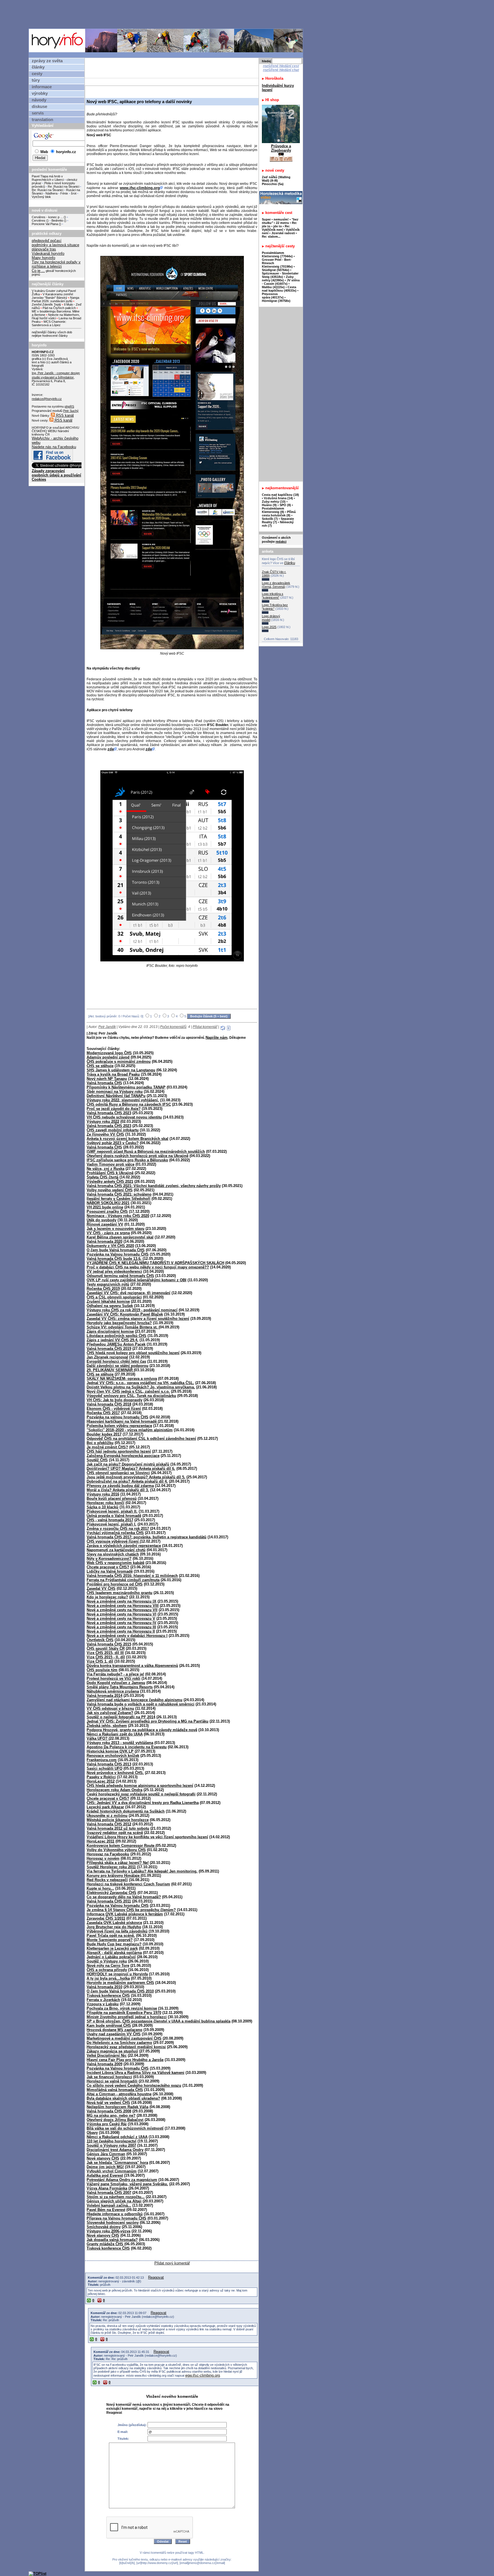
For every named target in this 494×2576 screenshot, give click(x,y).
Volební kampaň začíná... (109, 2205)
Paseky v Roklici (101, 1777)
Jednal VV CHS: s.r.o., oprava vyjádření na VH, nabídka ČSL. (140, 1383)
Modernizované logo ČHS (109, 1053)
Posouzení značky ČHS (107, 1211)
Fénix (65, 193)
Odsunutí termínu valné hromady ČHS (120, 1276)
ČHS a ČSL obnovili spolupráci (114, 1297)
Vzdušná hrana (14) (278, 498)
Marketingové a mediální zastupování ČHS (124, 2038)
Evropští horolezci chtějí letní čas (116, 1361)
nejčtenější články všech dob (52, 332)
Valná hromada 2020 (104, 1241)
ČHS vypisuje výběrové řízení (113, 1541)
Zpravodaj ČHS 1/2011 (106, 1918)
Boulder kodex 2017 (104, 1434)
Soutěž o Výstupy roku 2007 (111, 2145)
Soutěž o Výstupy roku (107, 1961)
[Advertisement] (167, 14)
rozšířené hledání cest (281, 66)
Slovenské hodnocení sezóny (113, 2223)
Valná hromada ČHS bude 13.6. (114, 1259)
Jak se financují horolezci (109, 2077)
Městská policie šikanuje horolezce (118, 1820)
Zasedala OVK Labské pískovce (114, 1923)
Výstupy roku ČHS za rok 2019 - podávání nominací (132, 1310)
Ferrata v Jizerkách (103, 2000)
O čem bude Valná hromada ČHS (116, 1250)
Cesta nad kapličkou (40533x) (279, 289)
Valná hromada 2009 (104, 2064)
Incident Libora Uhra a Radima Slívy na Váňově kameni (136, 2073)
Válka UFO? (98, 1738)
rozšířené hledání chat (281, 70)
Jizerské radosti (284, 233)
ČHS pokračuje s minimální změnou (119, 1062)
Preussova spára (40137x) (273, 296)
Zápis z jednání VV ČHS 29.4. (112, 1340)
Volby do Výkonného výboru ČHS (116, 1850)
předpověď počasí (47, 241)
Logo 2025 (269, 627)
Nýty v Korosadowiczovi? (109, 1558)
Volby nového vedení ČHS (110, 1190)
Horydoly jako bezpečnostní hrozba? (119, 1323)
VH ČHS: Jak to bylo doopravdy (114, 1400)
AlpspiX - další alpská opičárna (114, 1953)
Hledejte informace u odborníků (115, 2214)
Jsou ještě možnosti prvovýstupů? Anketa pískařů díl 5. (136, 1477)
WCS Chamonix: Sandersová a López (49, 323)
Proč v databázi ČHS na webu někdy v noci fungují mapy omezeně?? (148, 1267)
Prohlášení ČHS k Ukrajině (110, 1173)
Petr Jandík (107, 1027)
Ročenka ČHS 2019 (103, 1289)
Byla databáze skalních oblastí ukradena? (123, 2098)
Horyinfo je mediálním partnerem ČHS (120, 1983)
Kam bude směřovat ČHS (109, 2025)
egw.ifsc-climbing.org (203, 2375)
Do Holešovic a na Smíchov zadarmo (119, 2043)
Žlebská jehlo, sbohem (107, 1726)
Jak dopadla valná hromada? (112, 2240)
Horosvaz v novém (103, 1858)
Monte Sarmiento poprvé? (110, 1940)
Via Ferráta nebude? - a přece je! (115, 1674)
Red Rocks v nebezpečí (107, 1880)
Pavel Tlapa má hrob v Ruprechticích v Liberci (48, 178)
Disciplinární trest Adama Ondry (115, 2150)
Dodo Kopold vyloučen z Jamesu (116, 1683)
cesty (37, 74)
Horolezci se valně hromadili (112, 2081)
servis (38, 113)
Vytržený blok (41, 197)
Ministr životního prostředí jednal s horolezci (127, 2017)
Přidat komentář (205, 1027)
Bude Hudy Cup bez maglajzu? (114, 1944)
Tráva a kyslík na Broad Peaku (113, 1074)
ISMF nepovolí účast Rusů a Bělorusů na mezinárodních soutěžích (146, 1151)
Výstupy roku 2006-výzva (108, 2231)
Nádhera (51, 193)
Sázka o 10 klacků (102, 1507)
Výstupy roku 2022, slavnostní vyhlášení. (123, 1100)
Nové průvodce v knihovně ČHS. (115, 1773)
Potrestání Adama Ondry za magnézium (122, 2180)
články (38, 67)
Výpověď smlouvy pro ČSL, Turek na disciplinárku (131, 1396)
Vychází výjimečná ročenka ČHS (115, 1533)
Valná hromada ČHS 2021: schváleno (119, 1194)
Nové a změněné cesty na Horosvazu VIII (123, 1606)
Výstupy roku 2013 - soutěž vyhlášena (120, 1743)
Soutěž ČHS (97, 1460)
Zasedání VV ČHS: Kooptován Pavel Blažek (125, 1314)
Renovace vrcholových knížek (113, 1756)
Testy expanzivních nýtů (108, 1284)
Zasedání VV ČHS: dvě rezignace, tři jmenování (129, 1293)
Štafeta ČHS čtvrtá (102, 1177)
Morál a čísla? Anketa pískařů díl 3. (118, 1490)
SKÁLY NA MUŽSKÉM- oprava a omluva (122, 1379)
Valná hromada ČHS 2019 (109, 1349)
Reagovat (156, 2277)
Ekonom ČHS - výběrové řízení (114, 1409)
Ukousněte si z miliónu (107, 1816)
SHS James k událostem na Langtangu (121, 1070)
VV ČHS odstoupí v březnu (110, 1708)
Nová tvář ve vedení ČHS (108, 2103)
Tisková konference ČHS (108, 1995)
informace (42, 87)
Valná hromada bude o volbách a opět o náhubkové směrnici (141, 1704)
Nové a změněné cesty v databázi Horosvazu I (127, 1636)
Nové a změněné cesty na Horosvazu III (121, 1627)
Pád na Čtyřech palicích (59, 308)
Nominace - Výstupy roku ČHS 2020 (118, 1216)
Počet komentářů (173, 1027)
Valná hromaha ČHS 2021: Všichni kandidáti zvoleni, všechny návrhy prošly (154, 1186)
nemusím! (281, 219)
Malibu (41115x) (273, 287)
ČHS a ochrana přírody (107, 1970)
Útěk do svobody (101, 1220)
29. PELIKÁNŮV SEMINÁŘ (110, 1370)
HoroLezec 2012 (101, 1781)
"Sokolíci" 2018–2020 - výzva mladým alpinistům (130, 1430)
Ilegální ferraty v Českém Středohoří (118, 1199)
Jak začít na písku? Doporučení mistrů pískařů (128, 1464)
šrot (74, 193)
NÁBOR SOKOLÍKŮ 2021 (108, 1203)
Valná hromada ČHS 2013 (109, 1764)
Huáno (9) (269, 505)
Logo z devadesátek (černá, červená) (276, 585)
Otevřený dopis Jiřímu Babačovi (115, 2120)
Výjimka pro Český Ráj (107, 2124)
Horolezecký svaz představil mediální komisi (126, 2047)
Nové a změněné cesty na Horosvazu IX (121, 1601)
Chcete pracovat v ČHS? (108, 1567)
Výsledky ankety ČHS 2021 (110, 1181)
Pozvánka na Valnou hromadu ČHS (118, 1254)
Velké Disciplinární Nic (107, 2055)
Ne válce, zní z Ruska (105, 1169)
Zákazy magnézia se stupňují (112, 2051)
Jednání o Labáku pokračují (111, 1957)
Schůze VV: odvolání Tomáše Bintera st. (123, 1327)
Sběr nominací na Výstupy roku (115, 1091)
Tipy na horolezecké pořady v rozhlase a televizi (56, 264)
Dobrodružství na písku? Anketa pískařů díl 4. (127, 1481)
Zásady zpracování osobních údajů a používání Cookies (56, 475)
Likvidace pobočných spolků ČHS (116, 1336)
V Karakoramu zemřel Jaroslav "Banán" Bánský (52, 296)
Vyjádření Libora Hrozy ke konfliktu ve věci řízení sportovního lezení (147, 1837)
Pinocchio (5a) (273, 184)
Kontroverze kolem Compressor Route (121, 1846)
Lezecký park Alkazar (105, 1807)
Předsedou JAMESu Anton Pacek (116, 1344)
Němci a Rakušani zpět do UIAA (115, 1734)
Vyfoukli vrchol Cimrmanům (112, 2171)
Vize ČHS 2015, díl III (105, 1653)
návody (39, 100)
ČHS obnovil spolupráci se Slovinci (118, 1473)
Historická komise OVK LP (110, 1751)
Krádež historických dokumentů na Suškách (126, 1811)
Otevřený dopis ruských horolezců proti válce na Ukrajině (138, 1156)
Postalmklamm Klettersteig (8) (273, 510)
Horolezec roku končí (105, 1503)
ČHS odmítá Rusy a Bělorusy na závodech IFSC (129, 1104)
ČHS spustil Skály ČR (106, 1648)
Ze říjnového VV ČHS (105, 1134)
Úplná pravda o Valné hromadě (114, 1516)
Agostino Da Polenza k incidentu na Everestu (127, 1747)
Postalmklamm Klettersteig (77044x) (277, 254)
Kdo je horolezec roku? (107, 1597)
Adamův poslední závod (108, 1057)
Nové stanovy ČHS (103, 2158)
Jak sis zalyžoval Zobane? (110, 1713)
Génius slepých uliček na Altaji (114, 2201)
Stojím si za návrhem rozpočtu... (116, 2197)
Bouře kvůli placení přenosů (112, 1499)
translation (42, 120)
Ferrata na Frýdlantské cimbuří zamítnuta (123, 1580)
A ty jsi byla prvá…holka (108, 1978)
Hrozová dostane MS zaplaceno (114, 2030)
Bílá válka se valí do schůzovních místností (125, 2128)
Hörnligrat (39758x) (276, 301)
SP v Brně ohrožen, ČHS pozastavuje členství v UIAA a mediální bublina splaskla (159, 2021)
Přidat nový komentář (172, 2263)
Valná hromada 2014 (104, 1696)
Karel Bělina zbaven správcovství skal (120, 1237)
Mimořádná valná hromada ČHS (115, 2090)
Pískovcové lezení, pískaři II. (112, 1511)
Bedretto (57, 220)
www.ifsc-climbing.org (140, 188)
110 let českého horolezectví (111, 2141)
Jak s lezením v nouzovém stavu (115, 1229)
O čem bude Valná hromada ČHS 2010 (120, 1991)
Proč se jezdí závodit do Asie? (114, 1109)
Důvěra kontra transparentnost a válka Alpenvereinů (132, 1666)
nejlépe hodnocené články (50, 336)
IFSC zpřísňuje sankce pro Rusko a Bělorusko (127, 1160)
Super (266, 219)
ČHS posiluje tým (102, 1670)
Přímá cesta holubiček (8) (279, 514)
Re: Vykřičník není (276, 228)
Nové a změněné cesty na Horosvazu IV (121, 1623)
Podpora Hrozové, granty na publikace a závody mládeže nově (142, 1730)
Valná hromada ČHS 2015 (109, 1644)
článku (290, 563)
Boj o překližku (100, 1443)
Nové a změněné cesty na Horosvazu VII (122, 1610)
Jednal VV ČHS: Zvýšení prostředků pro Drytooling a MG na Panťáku (148, 1721)
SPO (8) (285, 505)
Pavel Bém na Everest (106, 2210)
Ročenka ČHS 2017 (103, 1413)
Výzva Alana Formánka (107, 2188)
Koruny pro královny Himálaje (114, 1876)
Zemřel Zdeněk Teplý (46, 304)
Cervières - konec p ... (47, 217)
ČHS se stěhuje (100, 1066)
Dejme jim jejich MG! (105, 2167)
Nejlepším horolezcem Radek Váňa (117, 2107)
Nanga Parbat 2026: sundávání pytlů (55, 299)
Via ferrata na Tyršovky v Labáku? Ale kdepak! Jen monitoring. (142, 1871)
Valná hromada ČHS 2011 (109, 1901)
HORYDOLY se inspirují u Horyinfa (117, 1974)
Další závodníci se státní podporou (117, 1366)
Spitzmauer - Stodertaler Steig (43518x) (280, 275)
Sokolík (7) (270, 519)
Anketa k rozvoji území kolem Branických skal (128, 1139)
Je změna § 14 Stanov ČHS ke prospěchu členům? (131, 1910)
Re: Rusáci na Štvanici (63, 187)
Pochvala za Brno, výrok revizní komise (122, 2008)
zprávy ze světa (47, 61)
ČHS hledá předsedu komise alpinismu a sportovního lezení (140, 1786)
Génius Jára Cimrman (106, 2154)
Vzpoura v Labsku (103, 2004)
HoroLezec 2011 (100, 1841)
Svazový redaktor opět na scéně (115, 1833)
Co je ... (38, 271)
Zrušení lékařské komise (108, 1301)
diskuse (39, 107)
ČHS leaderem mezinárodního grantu (119, 1593)
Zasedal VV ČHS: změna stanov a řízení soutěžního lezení (138, 1319)
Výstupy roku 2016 (103, 1494)
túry (36, 80)
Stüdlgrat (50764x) (276, 270)
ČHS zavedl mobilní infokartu (113, 1130)
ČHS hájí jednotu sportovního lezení (119, 1451)
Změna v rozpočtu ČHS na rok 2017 (118, 1528)
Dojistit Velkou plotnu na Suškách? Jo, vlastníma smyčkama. (141, 1387)
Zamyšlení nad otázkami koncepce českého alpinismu (135, 1700)
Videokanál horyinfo (48, 253)
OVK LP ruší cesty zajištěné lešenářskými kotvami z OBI (137, 1280)
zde (111, 749)
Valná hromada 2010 (104, 1987)
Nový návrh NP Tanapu (107, 1079)
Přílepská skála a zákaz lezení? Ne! (118, 1863)
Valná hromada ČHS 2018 (109, 1404)
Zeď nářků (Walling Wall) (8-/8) (276, 179)
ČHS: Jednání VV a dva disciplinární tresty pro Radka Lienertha (143, 1803)
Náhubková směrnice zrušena (113, 1691)
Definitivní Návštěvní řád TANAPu (116, 1096)
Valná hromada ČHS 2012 (109, 1824)
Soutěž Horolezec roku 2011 (111, 1867)
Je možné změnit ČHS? (107, 1447)
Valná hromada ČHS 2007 (109, 2193)
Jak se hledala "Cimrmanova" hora (117, 2163)
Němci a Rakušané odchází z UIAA (117, 2137)
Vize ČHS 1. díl (100, 1661)
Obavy (92, 2133)
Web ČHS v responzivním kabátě (115, 1563)
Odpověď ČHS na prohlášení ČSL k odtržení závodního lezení (141, 1439)
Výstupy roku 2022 (103, 1121)
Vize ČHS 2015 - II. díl (106, 1657)
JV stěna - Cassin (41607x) (281, 282)
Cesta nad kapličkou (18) (280, 495)
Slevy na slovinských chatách (113, 1554)
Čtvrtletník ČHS (100, 1640)
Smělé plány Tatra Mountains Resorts (120, 1687)
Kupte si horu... (100, 1888)
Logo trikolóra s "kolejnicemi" (273, 596)
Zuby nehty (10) (274, 502)
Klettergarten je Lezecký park (112, 1948)
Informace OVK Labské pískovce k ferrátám (125, 1914)
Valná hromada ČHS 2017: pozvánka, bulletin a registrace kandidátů (147, 1537)
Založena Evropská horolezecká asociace (123, 1456)
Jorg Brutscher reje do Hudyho (114, 1927)
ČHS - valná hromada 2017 (110, 1520)
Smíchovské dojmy (104, 2227)
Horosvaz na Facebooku (108, 1854)
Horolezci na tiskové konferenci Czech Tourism (128, 1884)
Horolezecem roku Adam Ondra (114, 1790)
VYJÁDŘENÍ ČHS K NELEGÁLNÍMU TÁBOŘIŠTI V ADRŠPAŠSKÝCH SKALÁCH (155, 1263)
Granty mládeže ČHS (105, 2244)
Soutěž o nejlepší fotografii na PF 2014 (121, 1717)
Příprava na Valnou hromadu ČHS (116, 2218)
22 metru (282, 223)
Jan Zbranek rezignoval (107, 1357)
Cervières (39, 220)
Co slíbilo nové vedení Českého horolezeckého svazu (134, 2085)
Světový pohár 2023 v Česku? (113, 1143)
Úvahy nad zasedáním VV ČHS (114, 2034)
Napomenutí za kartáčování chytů (116, 1550)
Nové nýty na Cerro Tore (108, 1965)
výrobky (40, 93)
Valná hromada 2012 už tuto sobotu (118, 1828)
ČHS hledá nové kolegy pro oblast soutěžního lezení (133, 1353)
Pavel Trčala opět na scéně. (111, 1935)
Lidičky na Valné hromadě (110, 1571)
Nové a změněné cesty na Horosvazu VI (121, 1614)
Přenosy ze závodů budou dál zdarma (120, 1486)
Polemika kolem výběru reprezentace (119, 1426)
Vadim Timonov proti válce (110, 1164)
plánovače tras (44, 249)
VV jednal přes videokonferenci (114, 1271)
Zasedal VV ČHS (101, 1588)
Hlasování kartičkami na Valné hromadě (122, 1421)
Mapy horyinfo (43, 258)
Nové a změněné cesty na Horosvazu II (121, 1631)
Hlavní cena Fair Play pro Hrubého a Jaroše (125, 2060)
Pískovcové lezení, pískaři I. (111, 1524)
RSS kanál (64, 415)
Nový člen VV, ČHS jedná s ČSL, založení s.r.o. (128, 1391)
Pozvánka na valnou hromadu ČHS (117, 1417)
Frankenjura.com (102, 1760)
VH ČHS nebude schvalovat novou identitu (124, 1117)
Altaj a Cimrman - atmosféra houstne (119, 2094)
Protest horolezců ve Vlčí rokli (113, 1678)
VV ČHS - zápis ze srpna (108, 1233)
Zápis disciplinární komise (110, 1331)
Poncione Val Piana (45, 224)
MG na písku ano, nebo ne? (111, 2115)
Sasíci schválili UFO (104, 1768)
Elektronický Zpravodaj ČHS (111, 1893)
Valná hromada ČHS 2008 (109, 2111)
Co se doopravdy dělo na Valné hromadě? (124, 1897)
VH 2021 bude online (105, 1207)
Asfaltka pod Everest (105, 2175)
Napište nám (217, 1038)
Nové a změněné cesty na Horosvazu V (121, 1618)
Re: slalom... (271, 236)
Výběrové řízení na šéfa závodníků (117, 1931)
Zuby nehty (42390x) (278, 278)
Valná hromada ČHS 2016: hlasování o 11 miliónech (132, 1576)
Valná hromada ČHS (104, 1083)
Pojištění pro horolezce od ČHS (115, 1584)
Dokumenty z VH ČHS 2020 (110, 1246)
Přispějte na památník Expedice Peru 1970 (124, 2013)
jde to (278, 226)
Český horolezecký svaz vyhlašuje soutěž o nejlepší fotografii (141, 1794)
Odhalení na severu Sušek (110, 1306)
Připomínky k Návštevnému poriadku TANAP (126, 1087)
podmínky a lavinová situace (55, 245)
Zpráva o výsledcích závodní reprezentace (124, 1546)
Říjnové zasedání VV (105, 1224)
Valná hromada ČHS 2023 (109, 1113)
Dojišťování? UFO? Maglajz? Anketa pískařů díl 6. (131, 1469)
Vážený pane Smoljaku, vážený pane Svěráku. (127, 2184)
